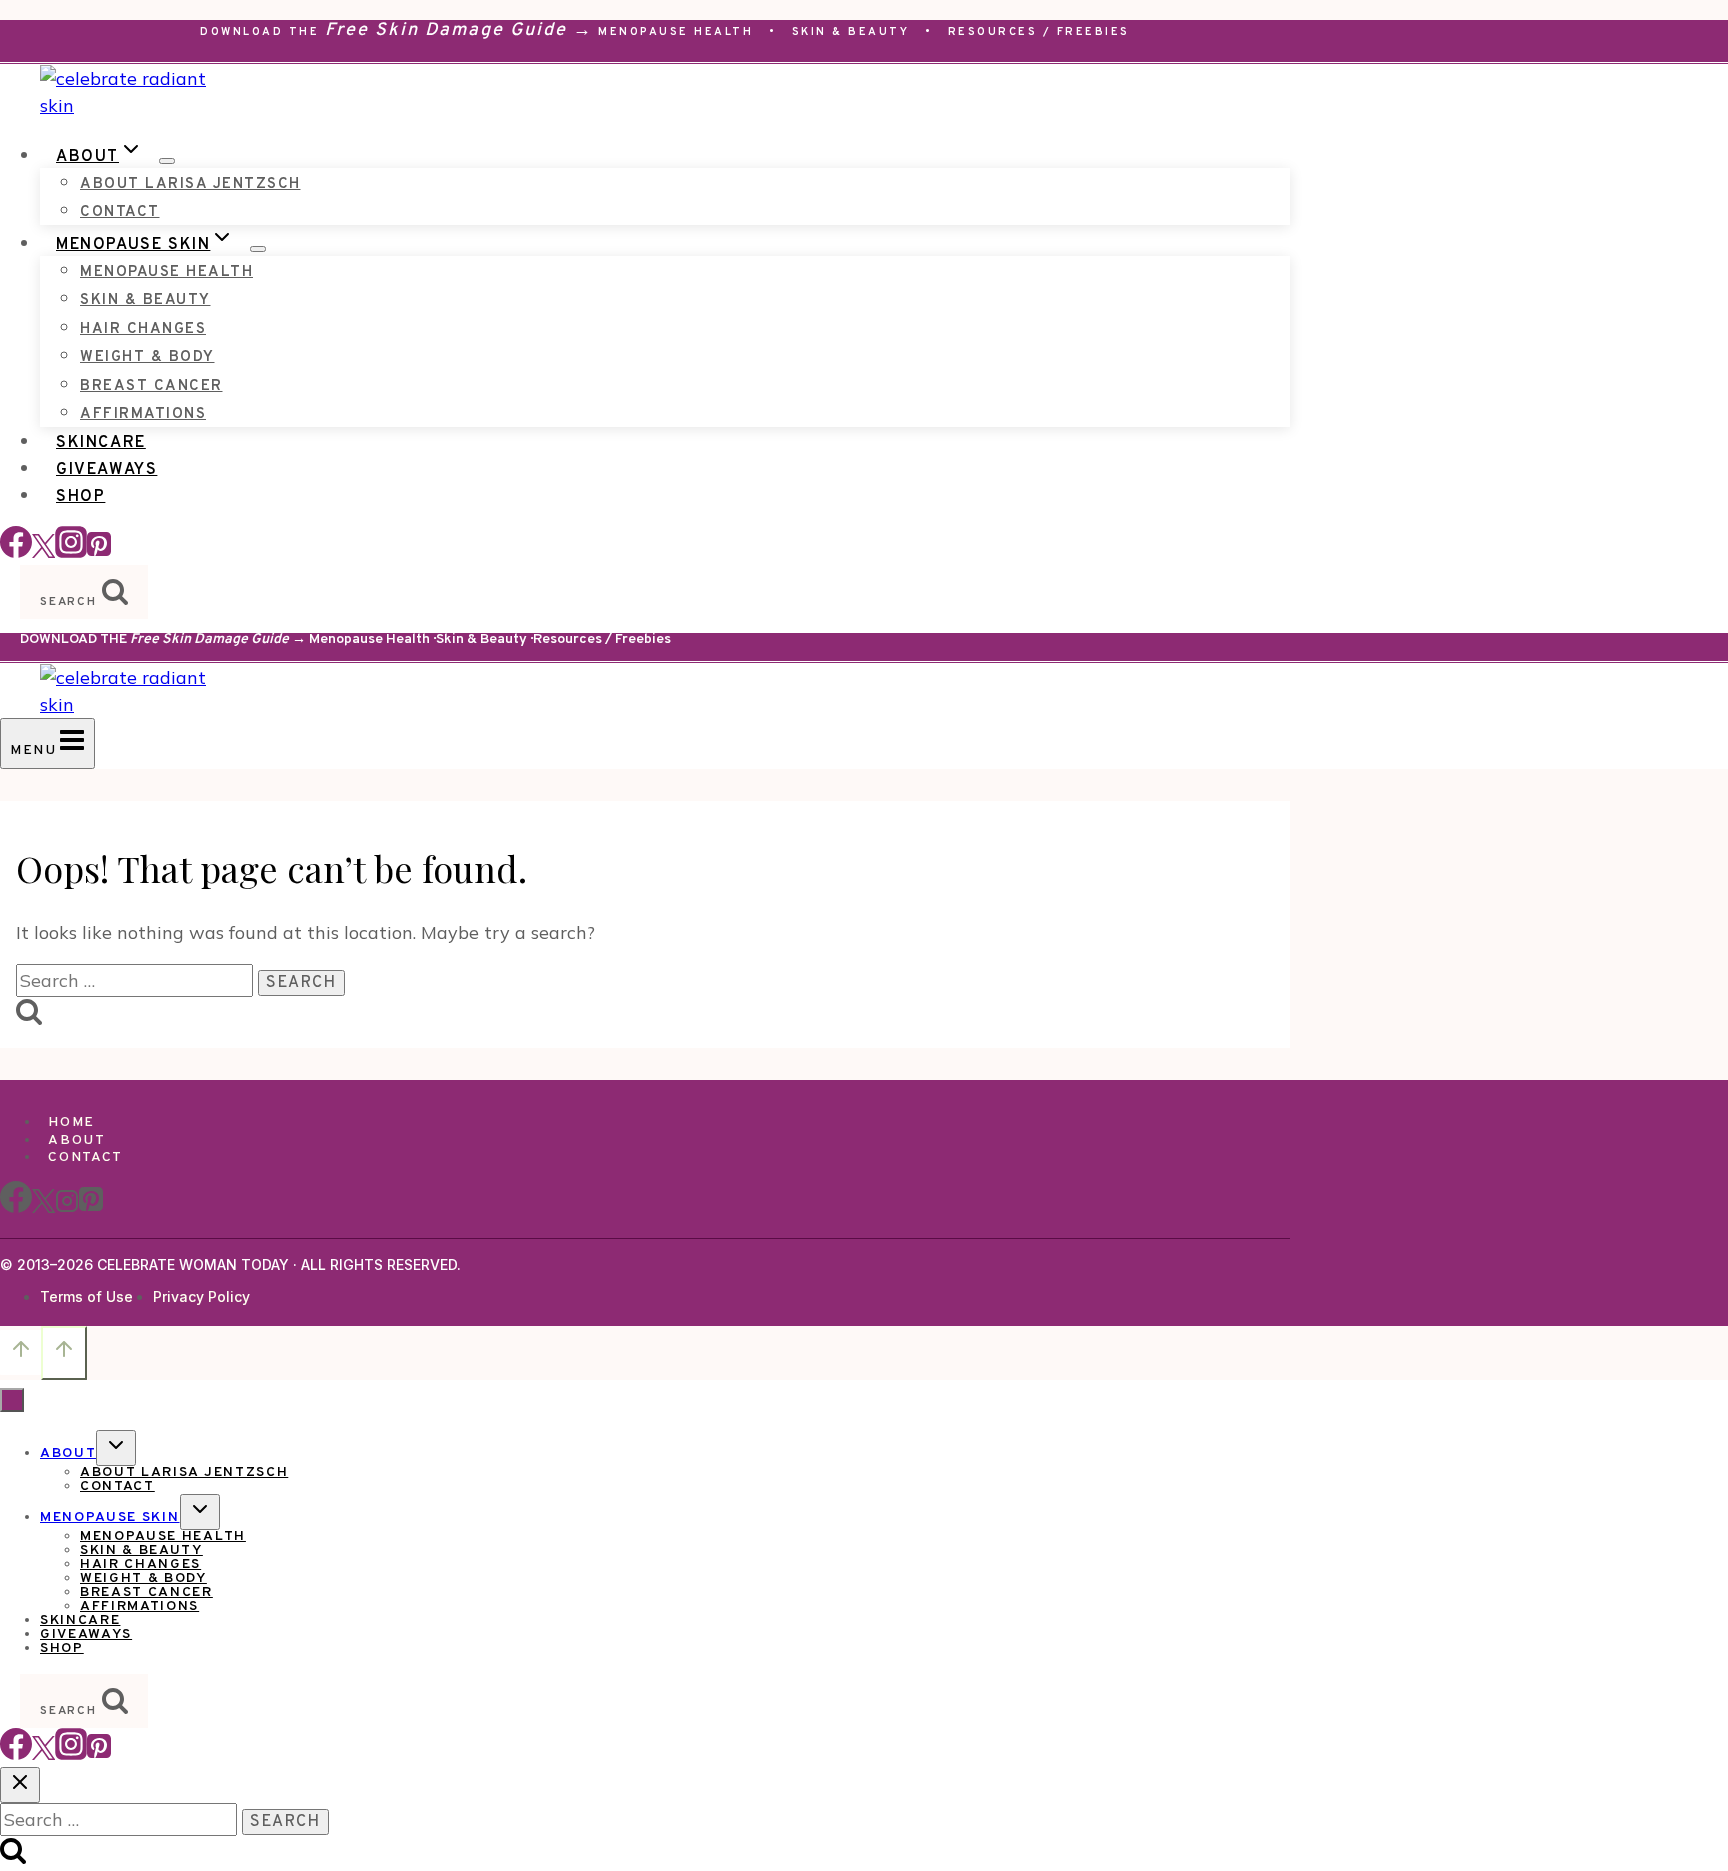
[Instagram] (71, 551)
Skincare (101, 443)
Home (71, 1122)
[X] (43, 1209)
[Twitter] (43, 1753)
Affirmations (143, 414)
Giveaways (106, 470)
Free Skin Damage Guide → (459, 30)
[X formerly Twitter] (43, 551)
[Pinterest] (99, 551)
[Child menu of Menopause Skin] (258, 249)
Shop (80, 497)
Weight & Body (147, 357)
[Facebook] (16, 551)
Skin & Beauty (851, 32)
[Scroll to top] (20, 1352)
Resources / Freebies (1039, 32)
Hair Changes (143, 329)
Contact (120, 212)
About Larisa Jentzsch (190, 184)
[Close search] (20, 1785)
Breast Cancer (151, 386)
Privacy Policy (201, 1296)
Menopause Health (675, 32)
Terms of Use (86, 1296)
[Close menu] (12, 1400)
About (76, 1140)
